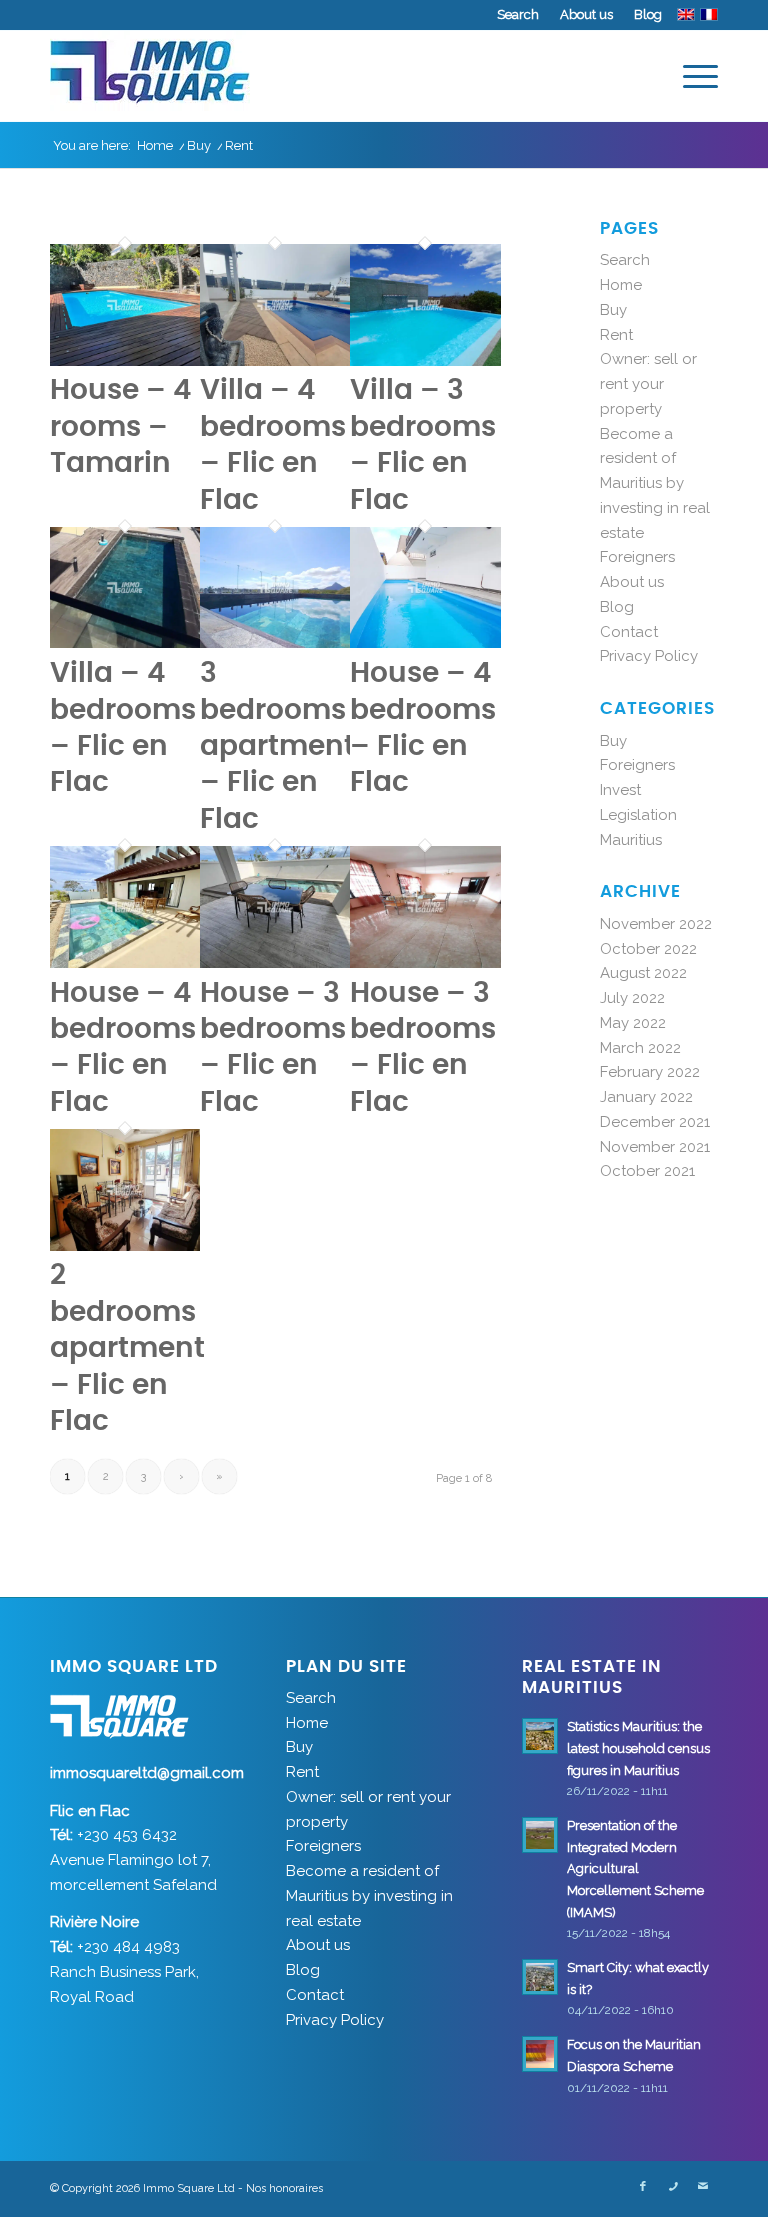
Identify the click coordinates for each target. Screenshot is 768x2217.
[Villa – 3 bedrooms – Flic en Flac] (425, 361)
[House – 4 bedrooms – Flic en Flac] (425, 643)
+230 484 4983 (128, 1947)
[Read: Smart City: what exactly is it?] (540, 1977)
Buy (613, 310)
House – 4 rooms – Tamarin (121, 427)
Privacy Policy (649, 656)
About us (586, 14)
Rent (616, 335)
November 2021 (655, 1147)
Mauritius (631, 840)
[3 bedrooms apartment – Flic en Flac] (275, 643)
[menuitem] (518, 15)
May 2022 (633, 1023)
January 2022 (646, 1097)
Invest (620, 790)
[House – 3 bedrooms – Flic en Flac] (275, 963)
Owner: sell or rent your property (648, 384)
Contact (629, 632)
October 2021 (647, 1171)
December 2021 (655, 1122)
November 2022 (656, 924)
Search (518, 14)
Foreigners (637, 557)
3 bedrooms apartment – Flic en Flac (277, 747)
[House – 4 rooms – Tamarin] (125, 361)
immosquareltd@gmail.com (147, 1773)
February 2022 (650, 1072)
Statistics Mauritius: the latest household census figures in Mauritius (638, 1748)
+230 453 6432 (127, 1835)
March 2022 (640, 1048)
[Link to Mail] (703, 2187)
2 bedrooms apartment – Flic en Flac (127, 1349)
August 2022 (643, 973)
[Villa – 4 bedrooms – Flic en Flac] (275, 361)
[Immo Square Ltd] (150, 76)
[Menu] (690, 76)
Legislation (638, 815)
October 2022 (648, 949)
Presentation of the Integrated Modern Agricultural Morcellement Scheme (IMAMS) (635, 1869)
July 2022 (632, 998)
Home (621, 285)
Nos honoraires (284, 2188)
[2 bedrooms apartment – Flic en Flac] (125, 1246)
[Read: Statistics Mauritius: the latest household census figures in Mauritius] (540, 1736)
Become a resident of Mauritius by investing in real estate (655, 483)
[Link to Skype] (673, 2187)
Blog (648, 14)
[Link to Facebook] (643, 2187)
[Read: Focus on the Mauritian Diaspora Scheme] (540, 2054)
